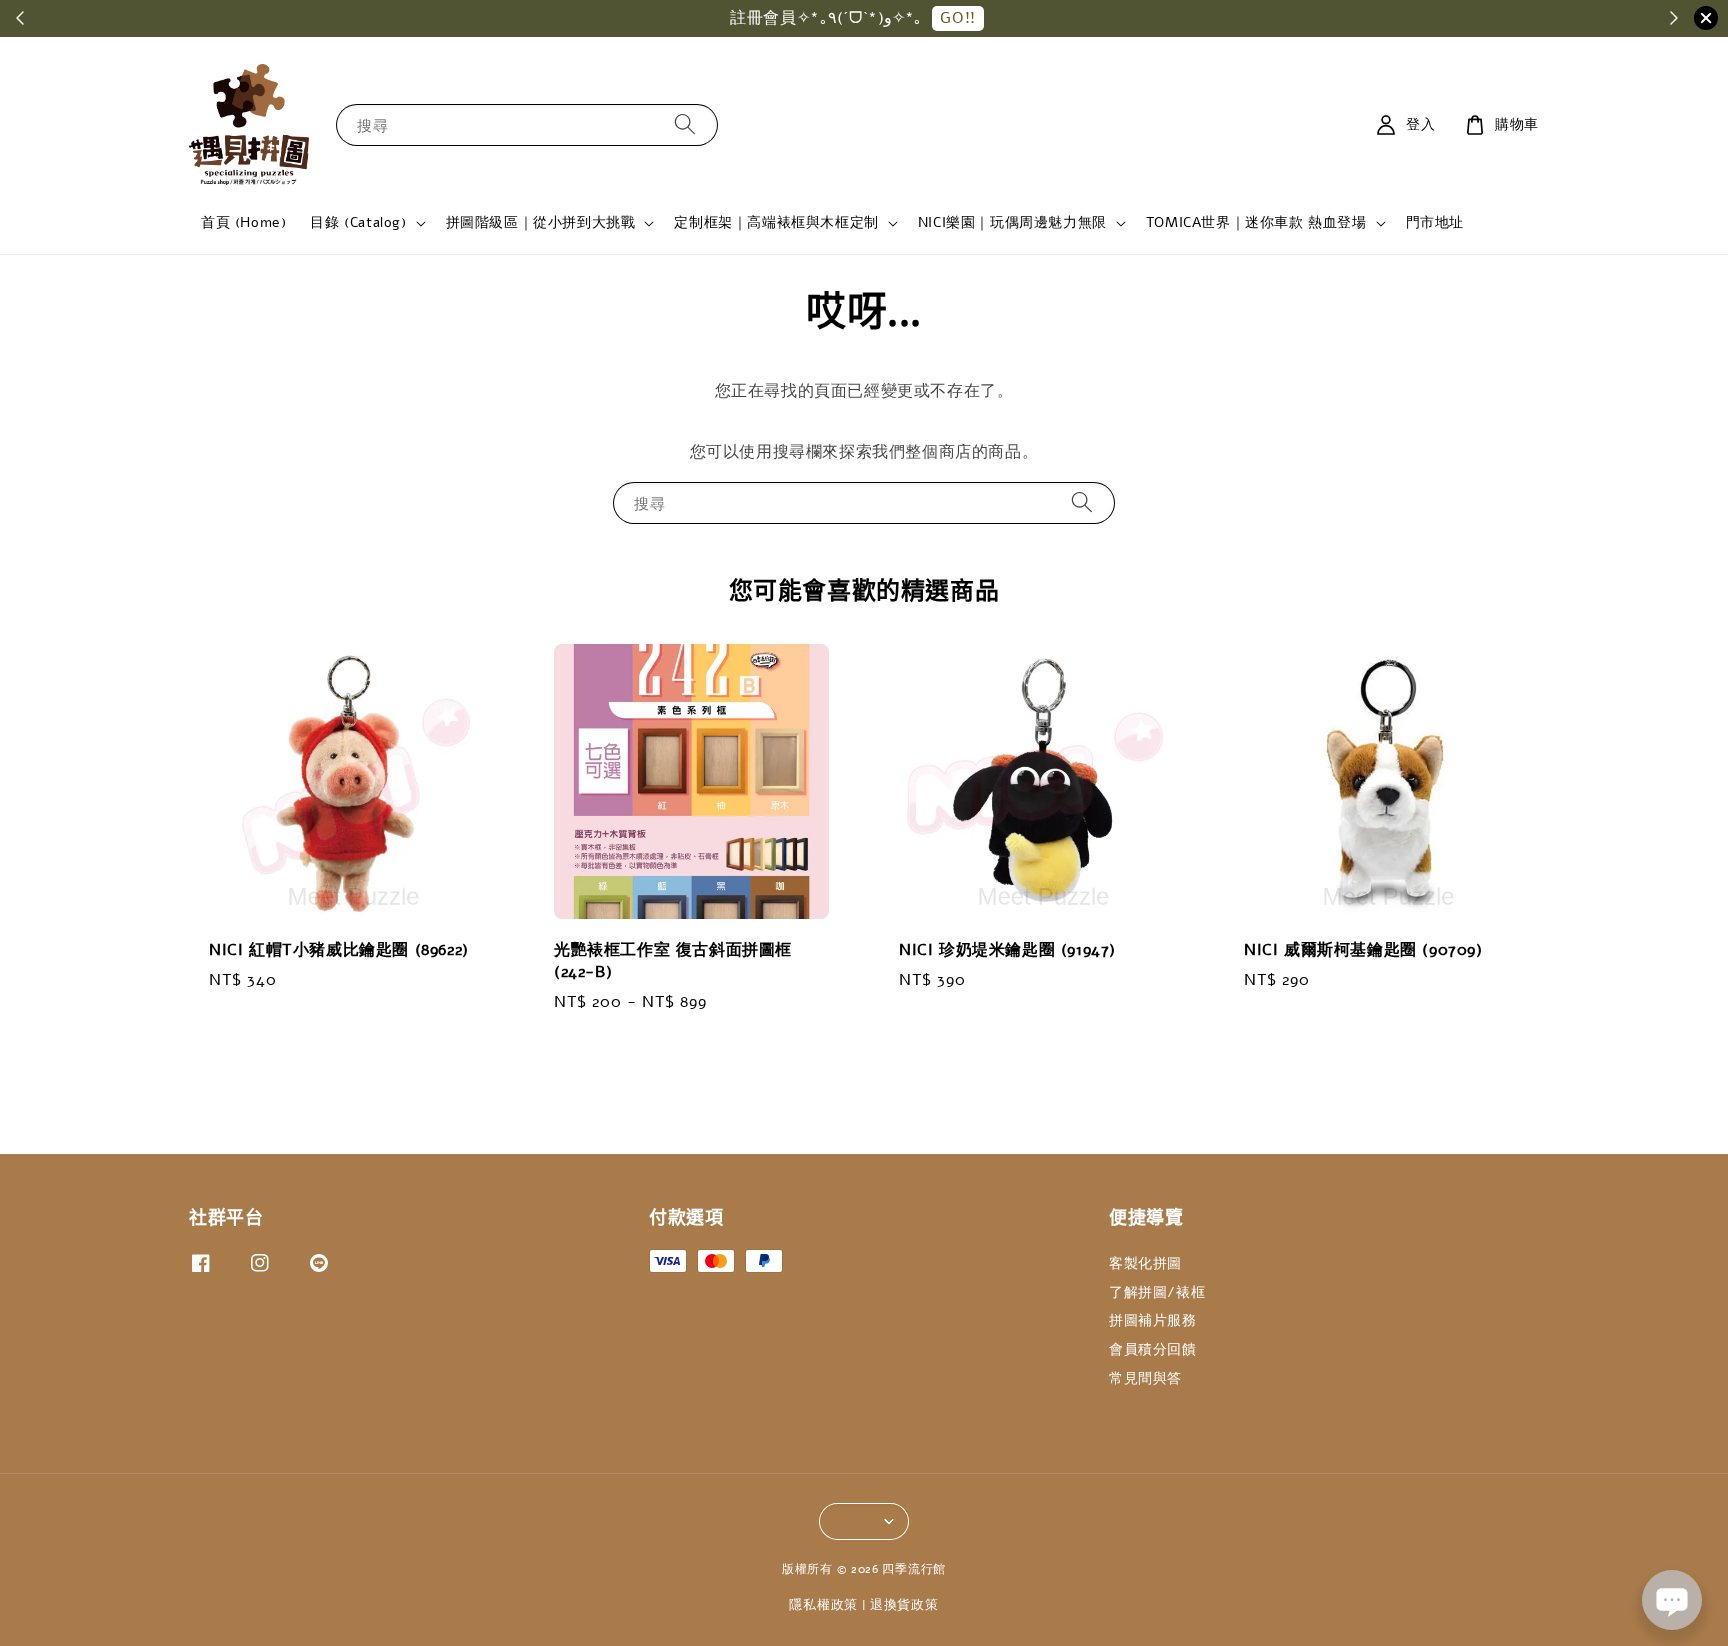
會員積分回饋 (1153, 1349)
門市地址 (1435, 222)
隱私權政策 (823, 1605)
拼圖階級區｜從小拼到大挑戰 (541, 223)
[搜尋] (685, 124)
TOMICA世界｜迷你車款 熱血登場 (1256, 223)
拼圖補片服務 (1153, 1320)
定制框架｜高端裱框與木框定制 (776, 223)
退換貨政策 (904, 1605)
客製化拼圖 (1145, 1264)
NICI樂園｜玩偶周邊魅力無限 (1012, 223)
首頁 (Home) (243, 222)
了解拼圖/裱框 (1157, 1292)
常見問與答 (1145, 1378)
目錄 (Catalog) (358, 223)
